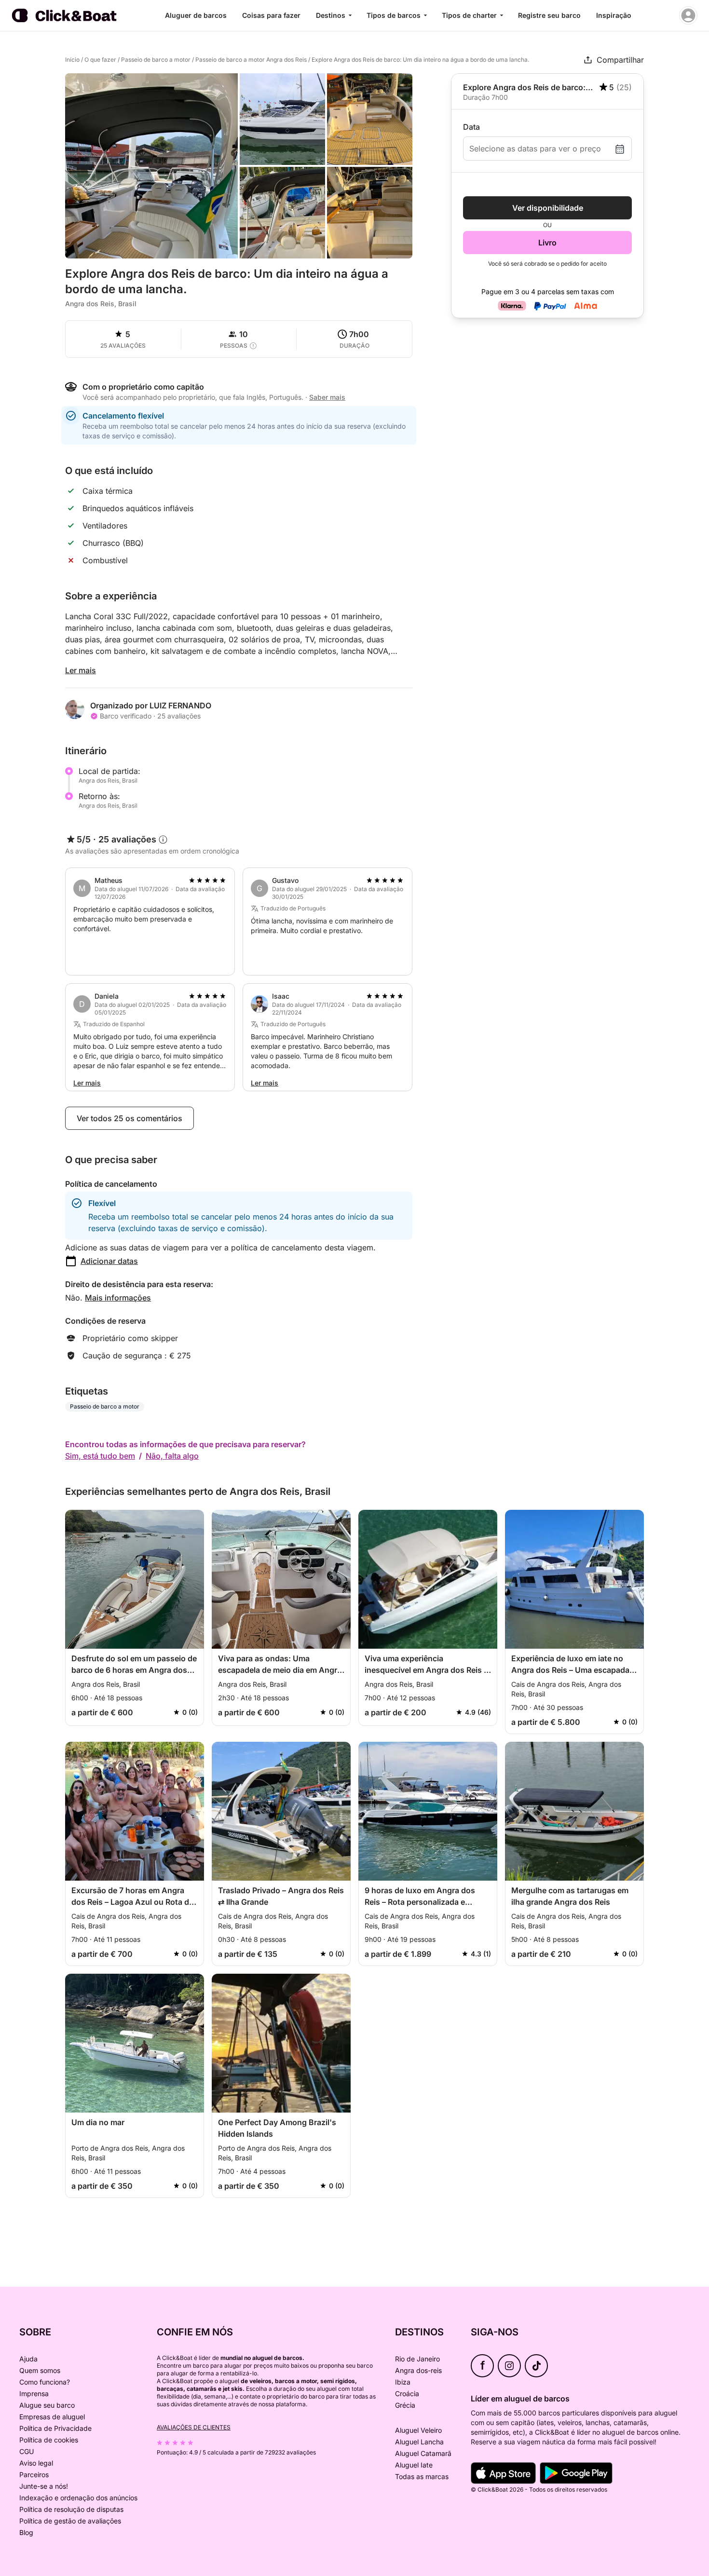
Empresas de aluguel (52, 2417)
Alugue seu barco (47, 2405)
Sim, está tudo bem (100, 1456)
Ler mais (81, 670)
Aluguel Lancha (419, 2442)
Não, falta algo (172, 1456)
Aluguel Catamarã (423, 2453)
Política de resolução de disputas (71, 2509)
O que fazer (100, 60)
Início (72, 60)
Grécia (405, 2405)
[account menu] (688, 15)
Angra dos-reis (418, 2370)
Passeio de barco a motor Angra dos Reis (251, 60)
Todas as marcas (422, 2476)
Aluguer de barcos (196, 15)
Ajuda (28, 2359)
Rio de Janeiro (417, 2359)
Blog (26, 2532)
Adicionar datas (109, 1261)
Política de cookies (49, 2440)
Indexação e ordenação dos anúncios (78, 2498)
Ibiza (403, 2382)
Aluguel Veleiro (418, 2430)
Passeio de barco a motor (156, 60)
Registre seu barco (549, 15)
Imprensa (34, 2393)
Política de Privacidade (55, 2428)
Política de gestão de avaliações (70, 2521)
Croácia (407, 2393)
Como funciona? (45, 2382)
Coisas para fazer (271, 15)
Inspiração (614, 15)
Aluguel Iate (414, 2465)
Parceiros (34, 2474)
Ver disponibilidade (548, 208)
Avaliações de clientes (194, 2427)
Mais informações (118, 1298)
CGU (27, 2451)
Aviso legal (36, 2463)
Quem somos (40, 2370)
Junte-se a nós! (44, 2486)
